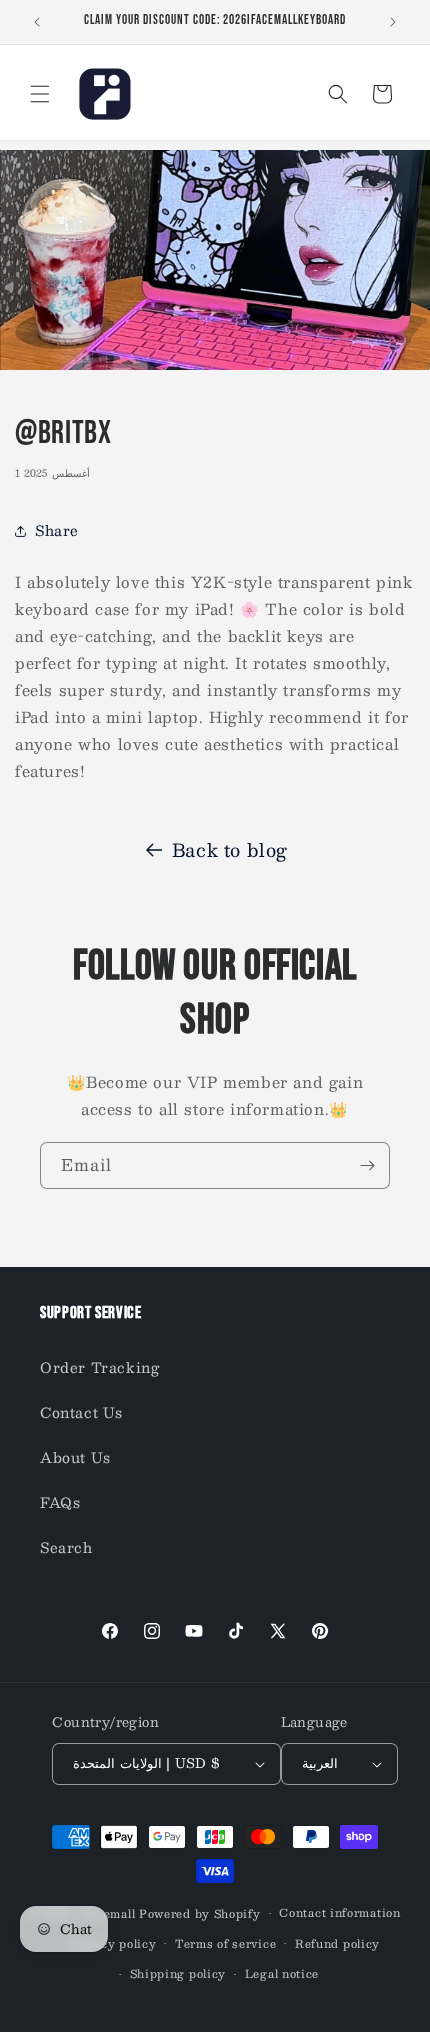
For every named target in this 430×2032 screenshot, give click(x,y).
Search (66, 1547)
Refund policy (337, 1943)
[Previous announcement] (37, 22)
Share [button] (57, 530)
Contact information (339, 1912)
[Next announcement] (393, 22)
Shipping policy (178, 1973)
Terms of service (225, 1943)
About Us (75, 1457)
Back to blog (230, 850)
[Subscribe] (367, 1165)
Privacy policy (113, 1943)
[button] (40, 94)
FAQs (60, 1502)
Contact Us (81, 1412)
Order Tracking (99, 1367)
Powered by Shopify (200, 1913)
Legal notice (282, 1973)
